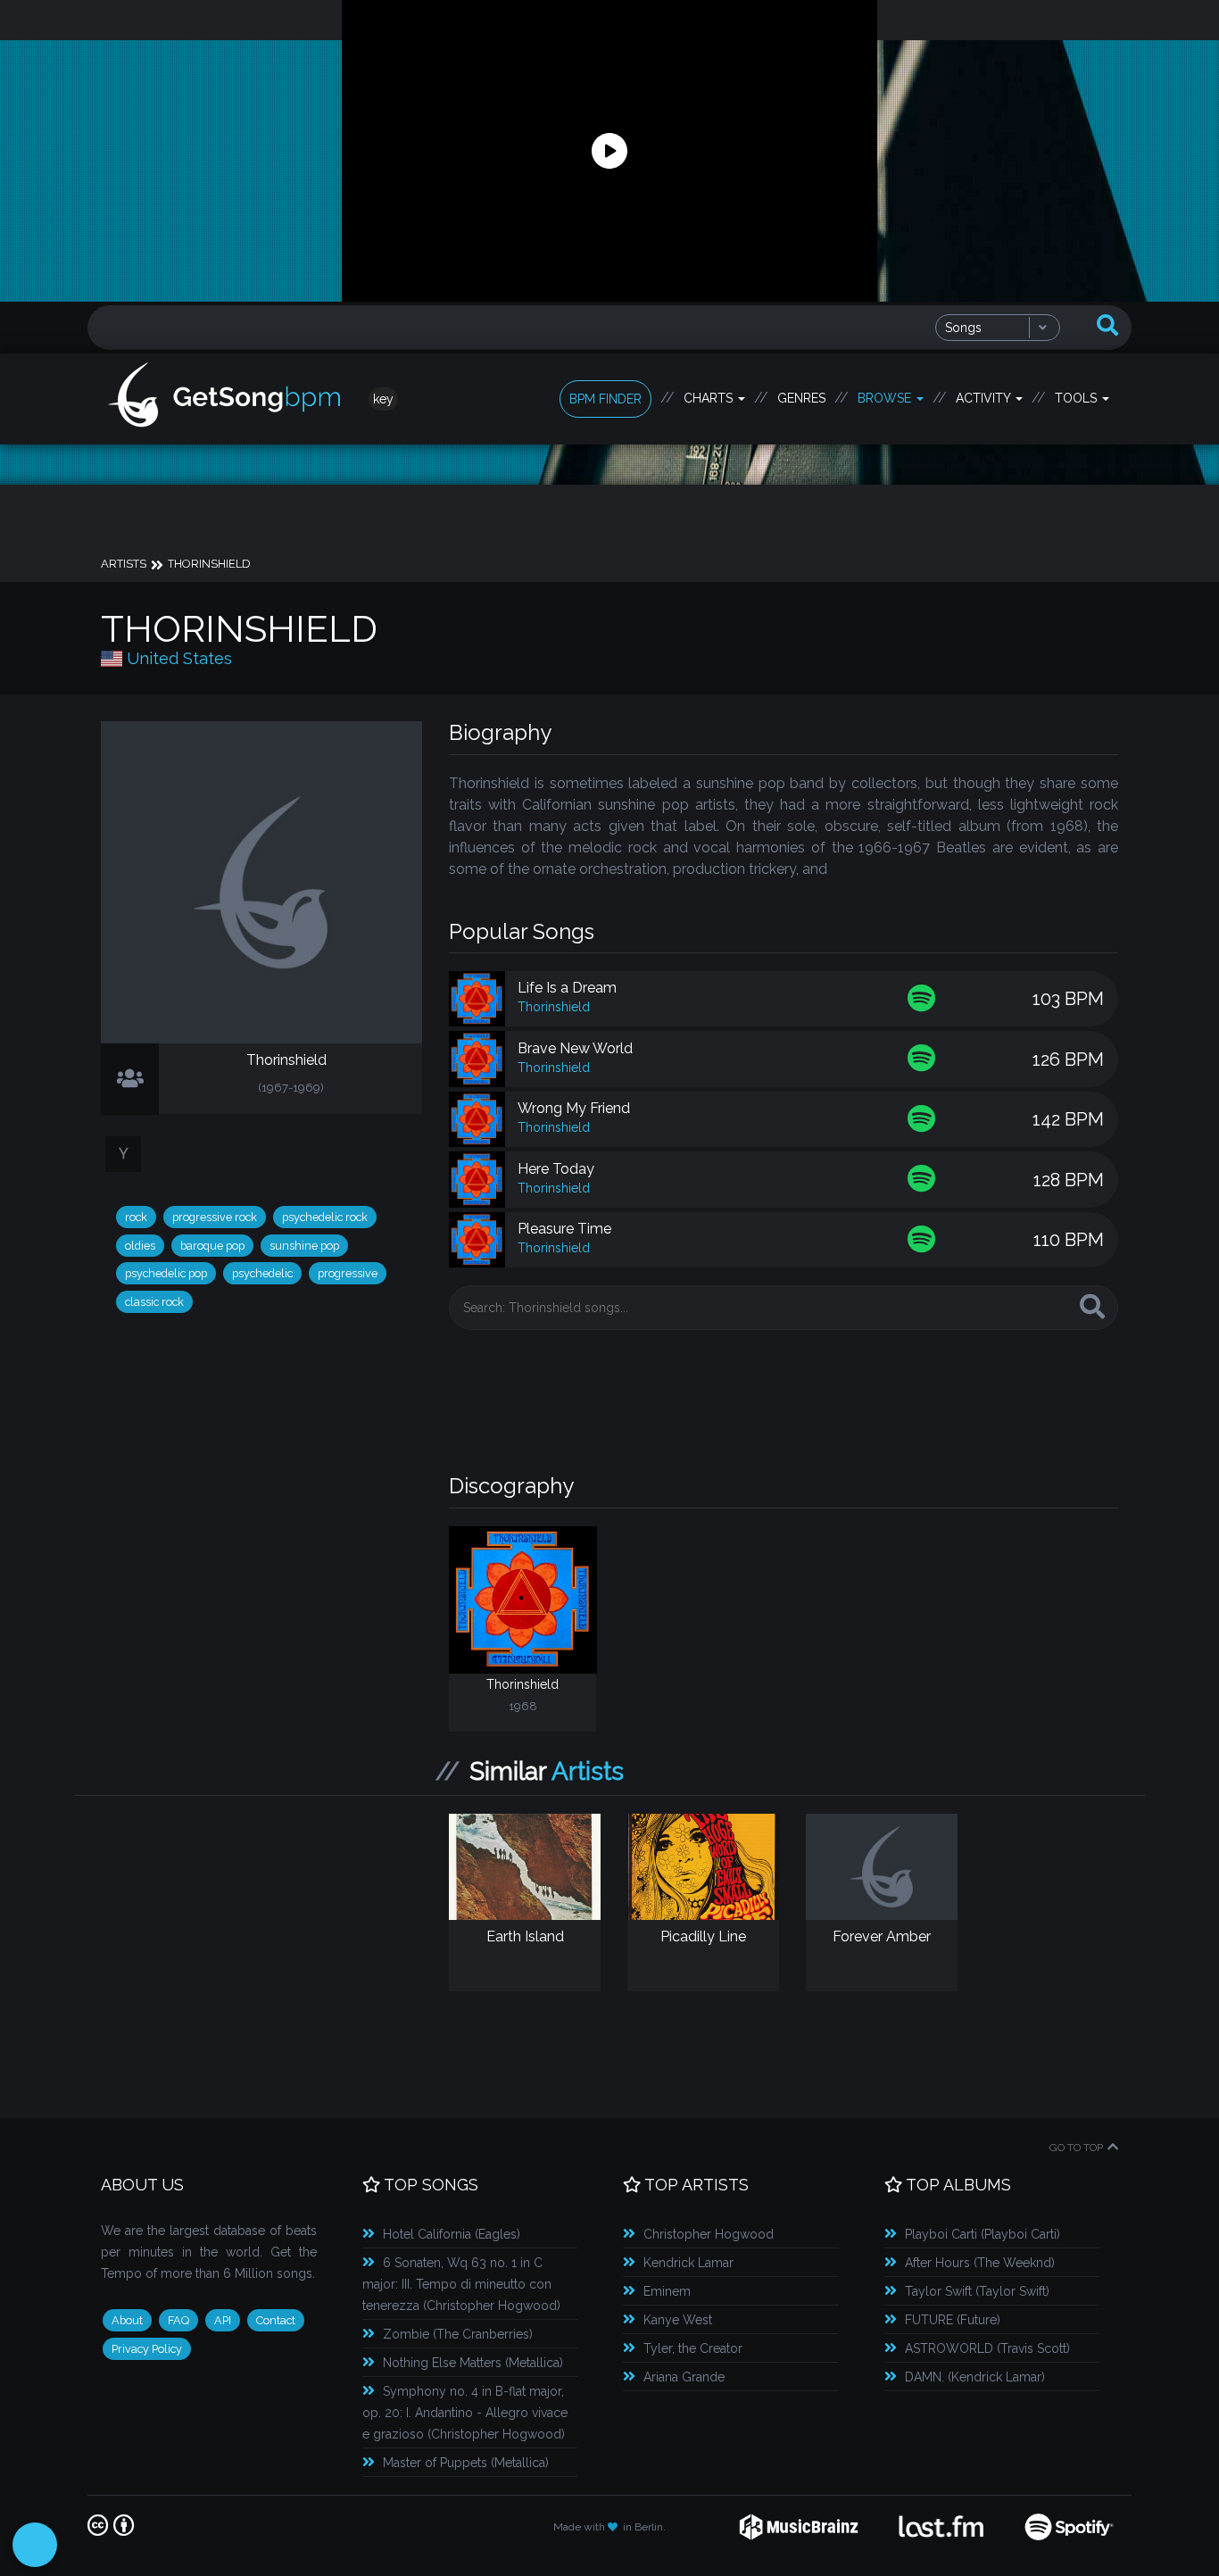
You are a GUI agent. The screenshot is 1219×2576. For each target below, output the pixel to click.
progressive (348, 1273)
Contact (276, 2320)
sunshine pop (304, 1246)
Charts (710, 398)
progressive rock (215, 1217)
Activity (985, 398)
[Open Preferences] (35, 2545)
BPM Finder (605, 399)
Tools (1078, 398)
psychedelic (262, 1273)
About (127, 2320)
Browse (886, 398)
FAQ (178, 2320)
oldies (140, 1246)
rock (136, 1217)
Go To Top (1076, 2148)
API (223, 2320)
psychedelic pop (166, 1273)
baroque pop (212, 1246)
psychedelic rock (325, 1217)
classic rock (154, 1302)
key (383, 399)
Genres (801, 398)
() (452, 2234)
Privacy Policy (147, 2349)
